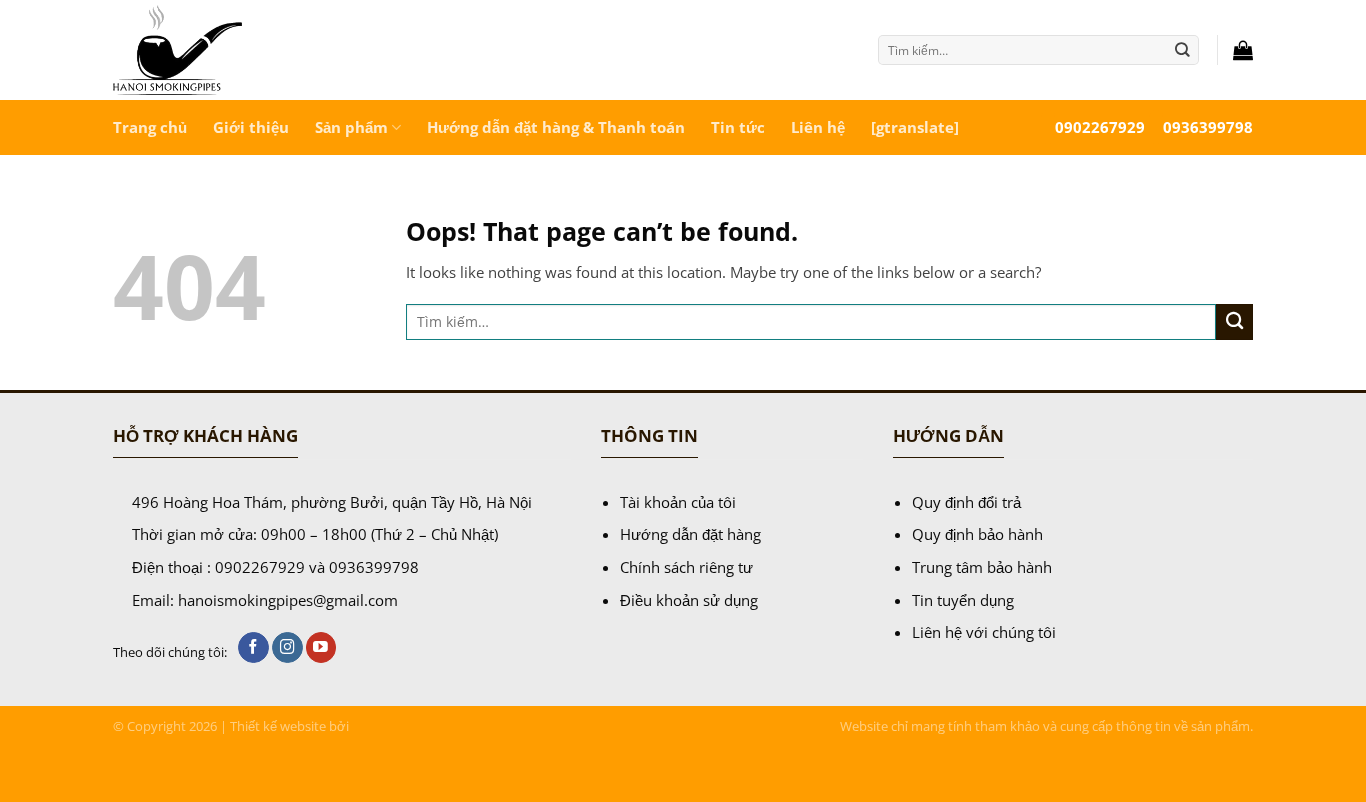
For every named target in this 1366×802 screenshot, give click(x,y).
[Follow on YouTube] (321, 647)
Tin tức (738, 127)
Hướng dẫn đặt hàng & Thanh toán (556, 127)
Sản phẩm (351, 127)
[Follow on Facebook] (253, 647)
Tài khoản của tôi (678, 502)
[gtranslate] (915, 127)
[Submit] (1183, 49)
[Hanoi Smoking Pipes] (252, 50)
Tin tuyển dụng (963, 600)
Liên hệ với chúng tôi (984, 632)
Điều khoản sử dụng (689, 600)
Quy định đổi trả (966, 502)
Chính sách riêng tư (686, 567)
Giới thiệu (251, 127)
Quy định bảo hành (977, 534)
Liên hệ (818, 127)
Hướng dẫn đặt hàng (690, 534)
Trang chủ (150, 127)
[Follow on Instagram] (287, 647)
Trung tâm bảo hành (982, 567)
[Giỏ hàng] (1243, 50)
